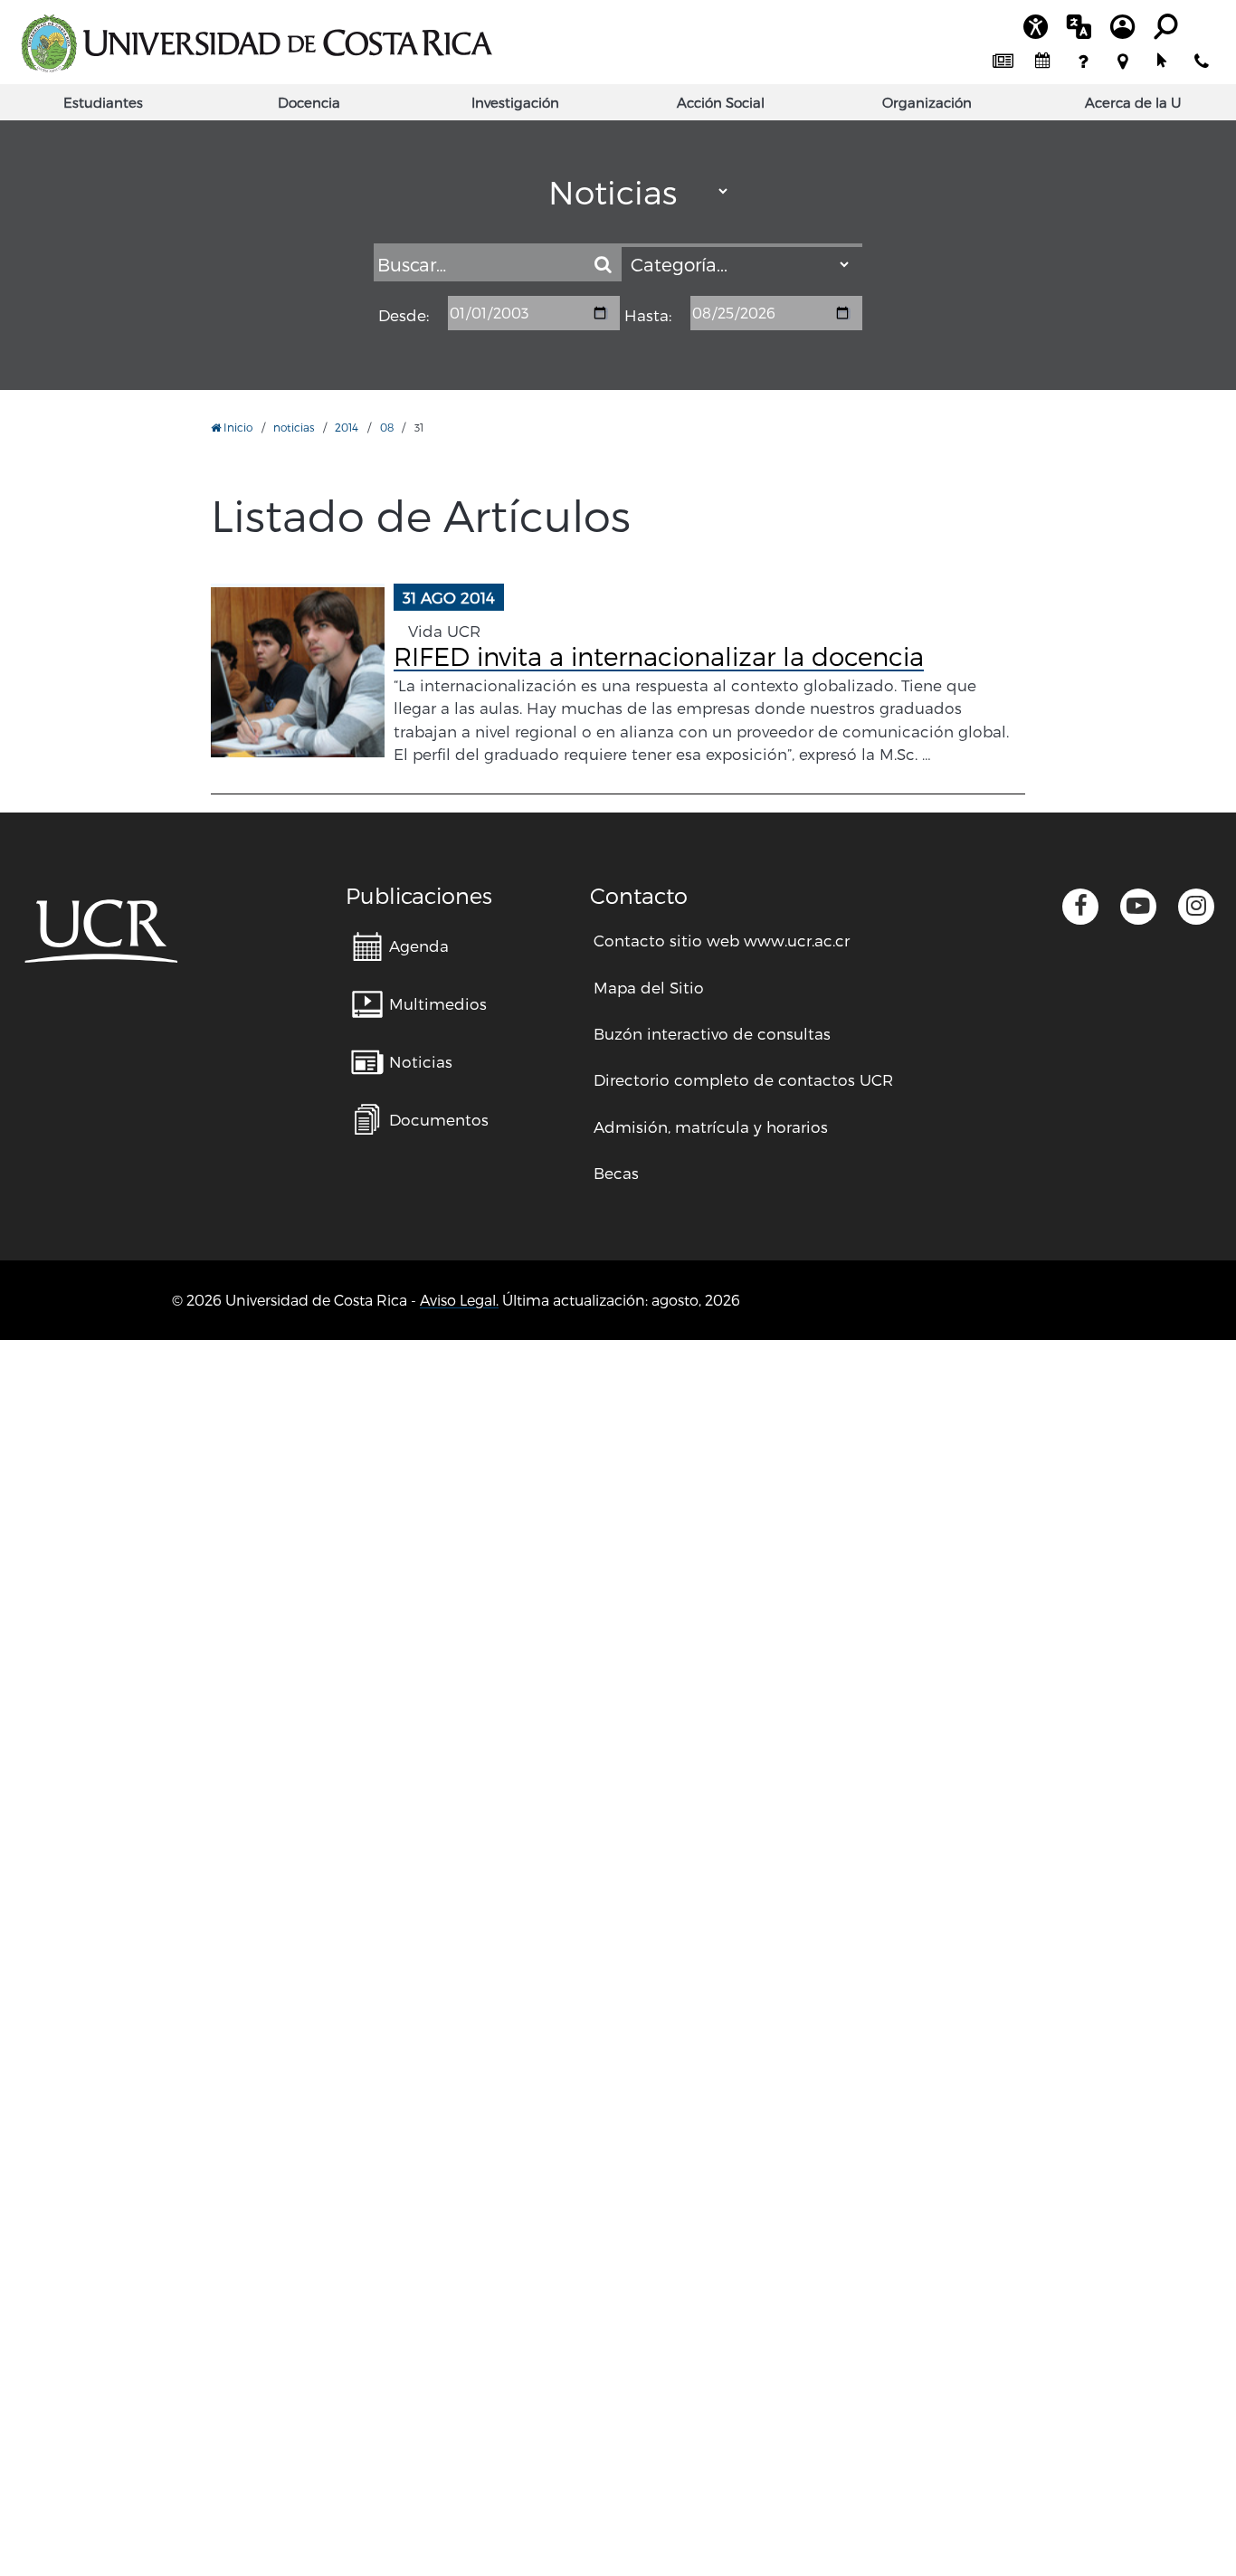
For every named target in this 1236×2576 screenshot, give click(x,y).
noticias (294, 427)
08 (387, 427)
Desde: (404, 316)
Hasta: (648, 316)
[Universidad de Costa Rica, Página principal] (256, 43)
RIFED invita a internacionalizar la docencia (659, 656)
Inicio (237, 427)
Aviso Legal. (459, 1300)
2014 (347, 427)
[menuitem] (1003, 62)
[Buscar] (604, 264)
